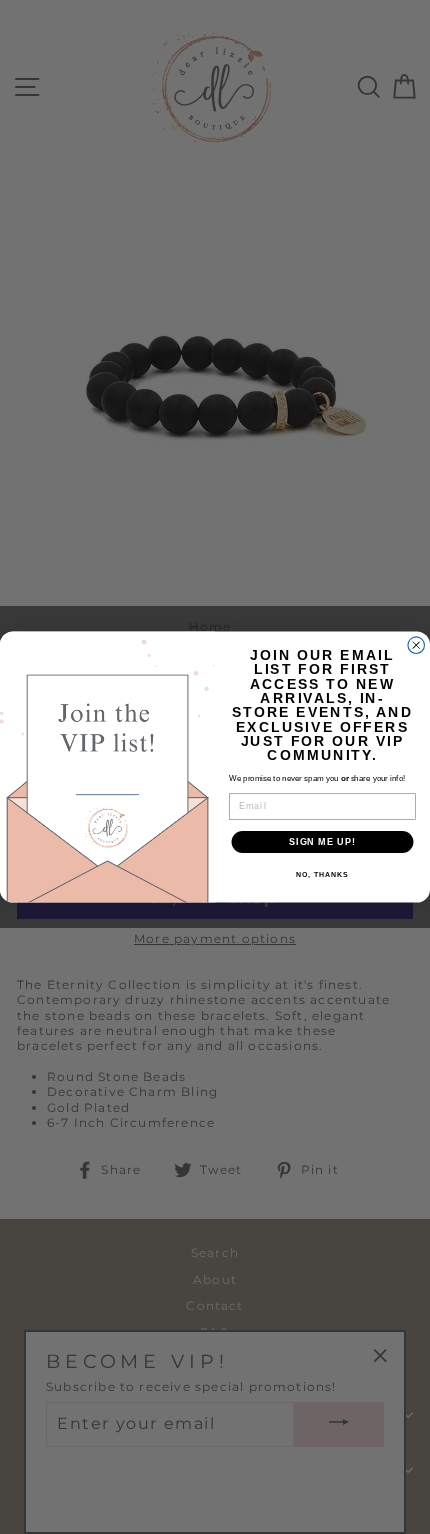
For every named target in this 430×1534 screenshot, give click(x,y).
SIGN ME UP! (322, 841)
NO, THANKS (322, 875)
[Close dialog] (416, 645)
